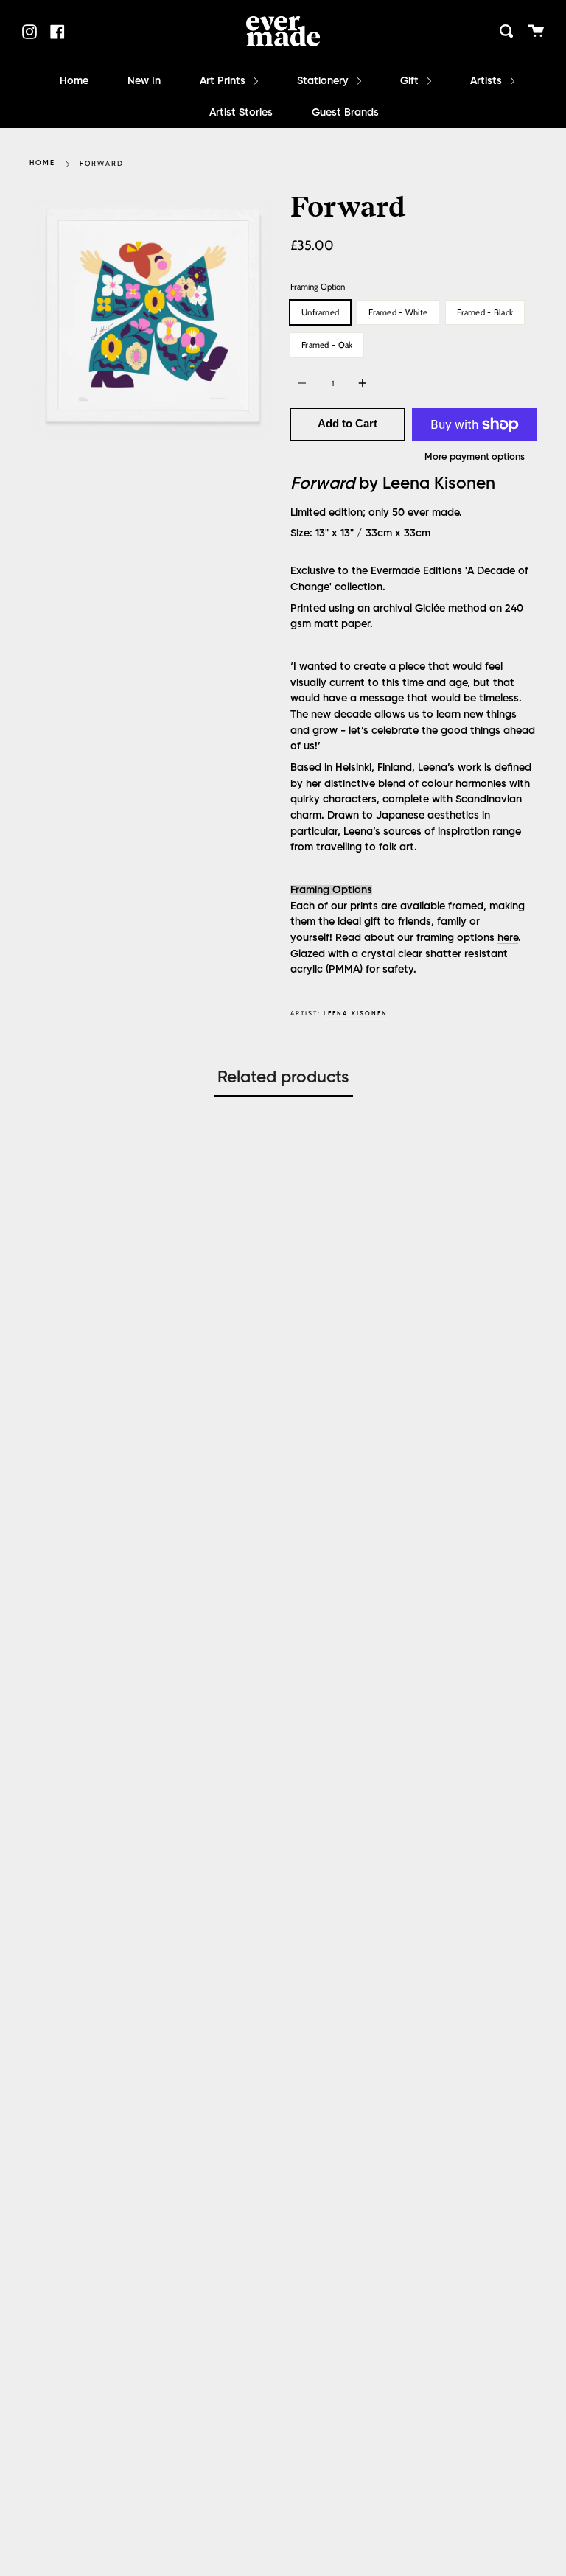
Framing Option (318, 287)
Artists (488, 81)
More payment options (475, 457)
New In (144, 81)
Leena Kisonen (356, 1014)
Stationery (324, 81)
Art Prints (224, 81)
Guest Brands (345, 113)
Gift (411, 81)
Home (74, 81)
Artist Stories (241, 113)
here (508, 938)
